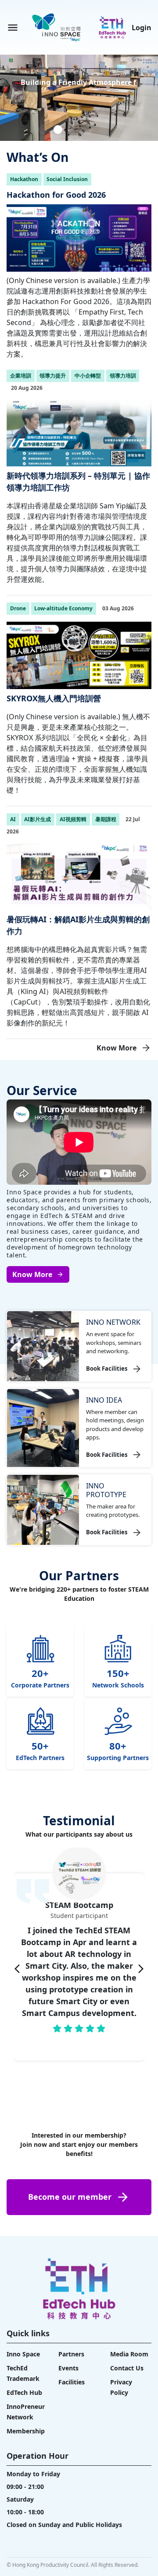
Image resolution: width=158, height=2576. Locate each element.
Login (142, 28)
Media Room (129, 2354)
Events (68, 2368)
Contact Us (127, 2368)
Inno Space (23, 2354)
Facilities (72, 2382)
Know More (117, 1048)
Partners (71, 2354)
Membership (26, 2431)
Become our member (70, 2197)
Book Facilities (107, 1368)
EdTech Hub (24, 2392)
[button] (43, 129)
